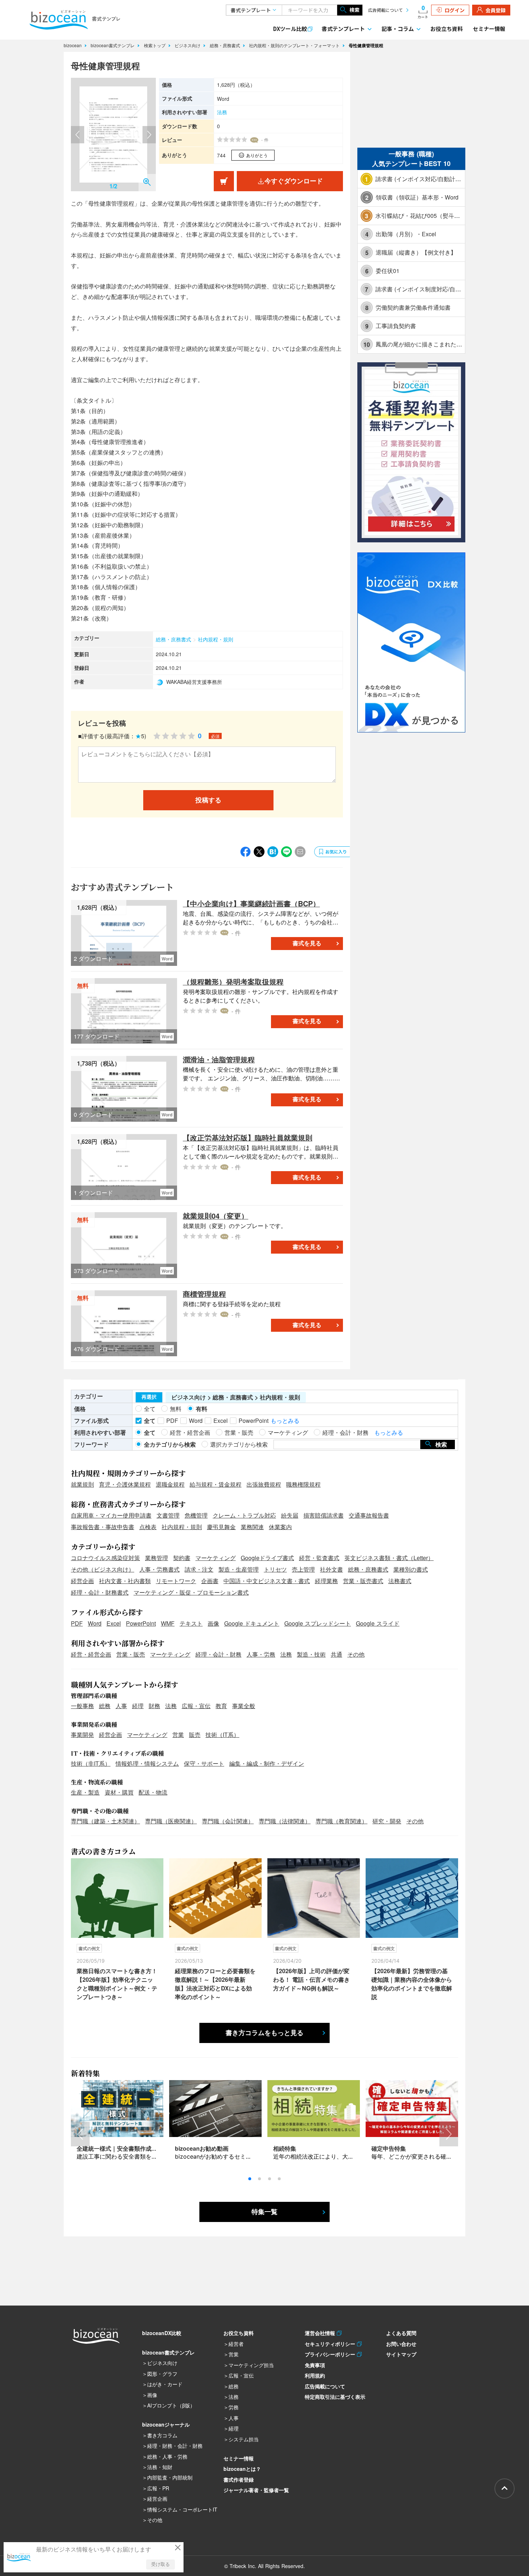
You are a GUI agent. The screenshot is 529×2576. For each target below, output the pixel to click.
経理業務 (326, 1581)
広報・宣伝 (196, 1706)
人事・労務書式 (159, 1569)
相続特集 (285, 2148)
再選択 (149, 1397)
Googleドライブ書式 (267, 1558)
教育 (221, 1706)
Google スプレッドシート (318, 1623)
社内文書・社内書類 (125, 1581)
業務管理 (157, 1558)
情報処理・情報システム (147, 1763)
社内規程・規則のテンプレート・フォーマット (295, 45)
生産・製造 (85, 1792)
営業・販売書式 (363, 1581)
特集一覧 (264, 2212)
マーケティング (216, 1558)
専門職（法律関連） (285, 1821)
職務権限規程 (303, 1484)
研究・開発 (387, 1821)
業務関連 (252, 1527)
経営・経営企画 (91, 1654)
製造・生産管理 (239, 1569)
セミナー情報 (489, 29)
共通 (336, 1654)
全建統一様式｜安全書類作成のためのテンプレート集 (146, 2148)
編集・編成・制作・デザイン (267, 1763)
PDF (77, 1623)
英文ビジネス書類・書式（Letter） (389, 1558)
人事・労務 (261, 1654)
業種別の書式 (411, 1569)
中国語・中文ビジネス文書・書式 (267, 1581)
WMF (168, 1623)
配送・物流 (153, 1792)
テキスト (191, 1623)
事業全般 (244, 1706)
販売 (195, 1735)
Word (95, 1623)
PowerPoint (141, 1623)
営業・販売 (131, 1654)
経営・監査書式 (319, 1558)
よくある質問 (401, 2333)
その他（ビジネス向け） (103, 1569)
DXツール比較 (290, 29)
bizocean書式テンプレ (113, 45)
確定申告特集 (389, 2148)
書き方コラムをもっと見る (264, 2033)
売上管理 (303, 1569)
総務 (105, 1706)
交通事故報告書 (369, 1515)
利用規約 (315, 2375)
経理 (138, 1706)
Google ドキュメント (252, 1623)
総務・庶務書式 (226, 45)
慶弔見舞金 (221, 1527)
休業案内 (280, 1527)
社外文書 (331, 1569)
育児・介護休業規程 (125, 1484)
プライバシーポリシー (331, 2354)
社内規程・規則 (216, 639)
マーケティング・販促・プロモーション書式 (191, 1592)
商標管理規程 (204, 1294)
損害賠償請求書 (324, 1515)
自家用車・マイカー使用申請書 (111, 1515)
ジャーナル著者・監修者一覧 (256, 2490)
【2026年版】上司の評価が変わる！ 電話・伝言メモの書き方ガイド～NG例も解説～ (311, 1979)
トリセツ (275, 1569)
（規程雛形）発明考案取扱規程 (233, 982)
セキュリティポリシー (331, 2344)
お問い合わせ (401, 2344)
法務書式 (400, 1581)
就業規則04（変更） (216, 1216)
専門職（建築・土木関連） (105, 1821)
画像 (213, 1623)
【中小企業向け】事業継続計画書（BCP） (251, 903)
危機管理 (196, 1515)
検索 (354, 10)
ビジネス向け (188, 45)
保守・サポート (204, 1763)
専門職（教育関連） (342, 1821)
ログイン (455, 10)
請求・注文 (199, 1569)
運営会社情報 (321, 2333)
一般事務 (82, 1706)
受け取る (160, 2564)
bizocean (73, 45)
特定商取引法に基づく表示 (335, 2397)
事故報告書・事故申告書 (103, 1527)
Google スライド (378, 1623)
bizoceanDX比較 (162, 2333)
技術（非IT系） (91, 1763)
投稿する (208, 800)
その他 (356, 1654)
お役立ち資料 (447, 29)
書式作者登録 (239, 2479)
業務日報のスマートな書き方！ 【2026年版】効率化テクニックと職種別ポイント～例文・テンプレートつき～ (117, 1984)
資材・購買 (119, 1792)
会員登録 (496, 10)
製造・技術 (311, 1654)
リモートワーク (176, 1581)
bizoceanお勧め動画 (202, 2148)
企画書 (210, 1581)
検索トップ (155, 45)
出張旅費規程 (264, 1484)
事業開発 (82, 1735)
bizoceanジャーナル (166, 2424)
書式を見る (307, 943)
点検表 (148, 1527)
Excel (114, 1623)
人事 (121, 1706)
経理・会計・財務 (218, 1654)
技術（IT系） (222, 1735)
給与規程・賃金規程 (216, 1484)
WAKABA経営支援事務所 (194, 682)
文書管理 (168, 1515)
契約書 (182, 1558)
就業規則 (82, 1484)
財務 (154, 1706)
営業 (178, 1735)
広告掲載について (385, 10)
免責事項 (315, 2365)
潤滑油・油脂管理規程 (219, 1059)
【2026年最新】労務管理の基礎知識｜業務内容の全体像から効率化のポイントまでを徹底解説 (412, 1984)
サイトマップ (401, 2354)
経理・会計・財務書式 (100, 1592)
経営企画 (82, 1581)
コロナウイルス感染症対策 (105, 1558)
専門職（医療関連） (171, 1821)
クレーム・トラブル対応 (244, 1515)
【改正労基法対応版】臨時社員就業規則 (248, 1137)
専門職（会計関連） (228, 1821)
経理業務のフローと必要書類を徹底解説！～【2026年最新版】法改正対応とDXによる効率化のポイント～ (215, 1984)
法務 (222, 112)
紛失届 (290, 1515)
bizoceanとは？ (242, 2469)
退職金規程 (170, 1484)
